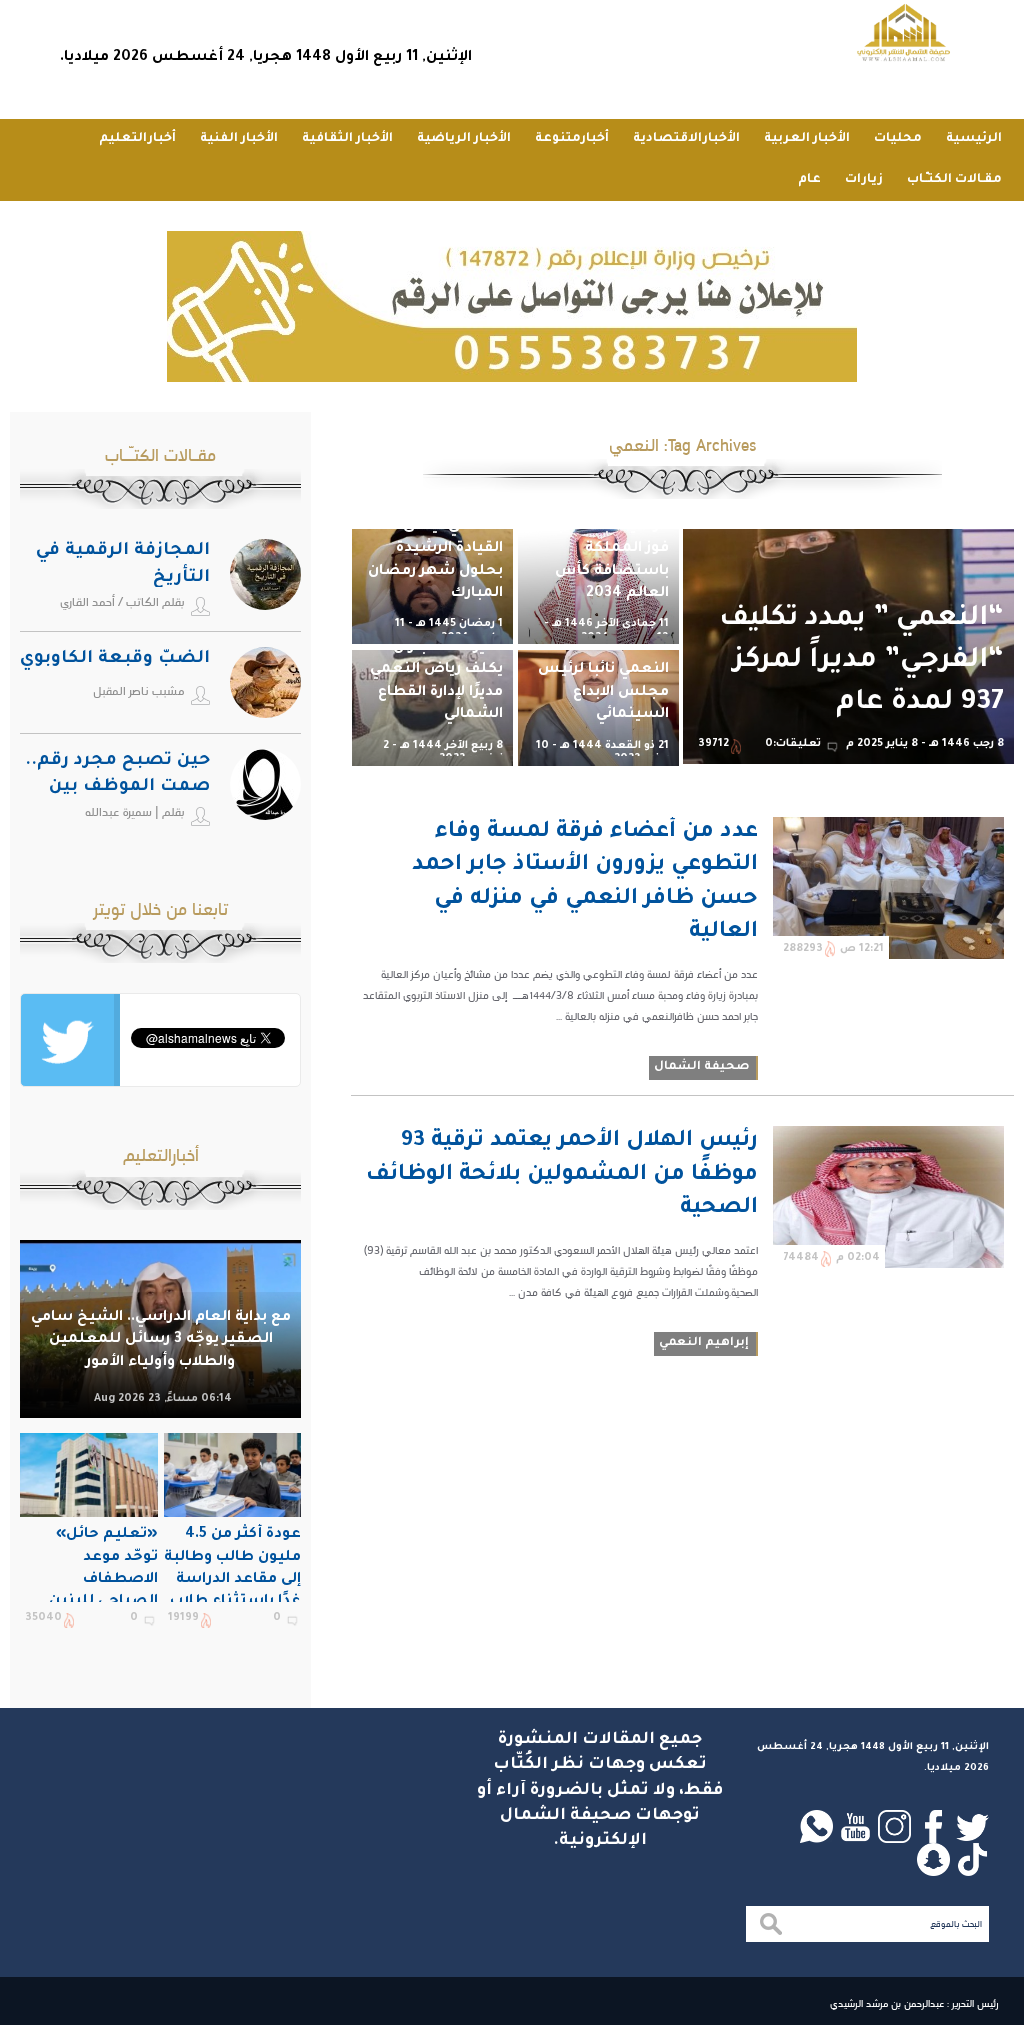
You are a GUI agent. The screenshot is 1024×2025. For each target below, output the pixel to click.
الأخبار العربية (807, 139)
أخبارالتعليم (137, 139)
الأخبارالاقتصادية (686, 139)
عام (809, 180)
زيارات (864, 180)
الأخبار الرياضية (464, 139)
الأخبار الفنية (239, 139)
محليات (898, 139)
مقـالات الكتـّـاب (954, 180)
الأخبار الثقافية (347, 139)
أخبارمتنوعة (572, 139)
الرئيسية (974, 139)
